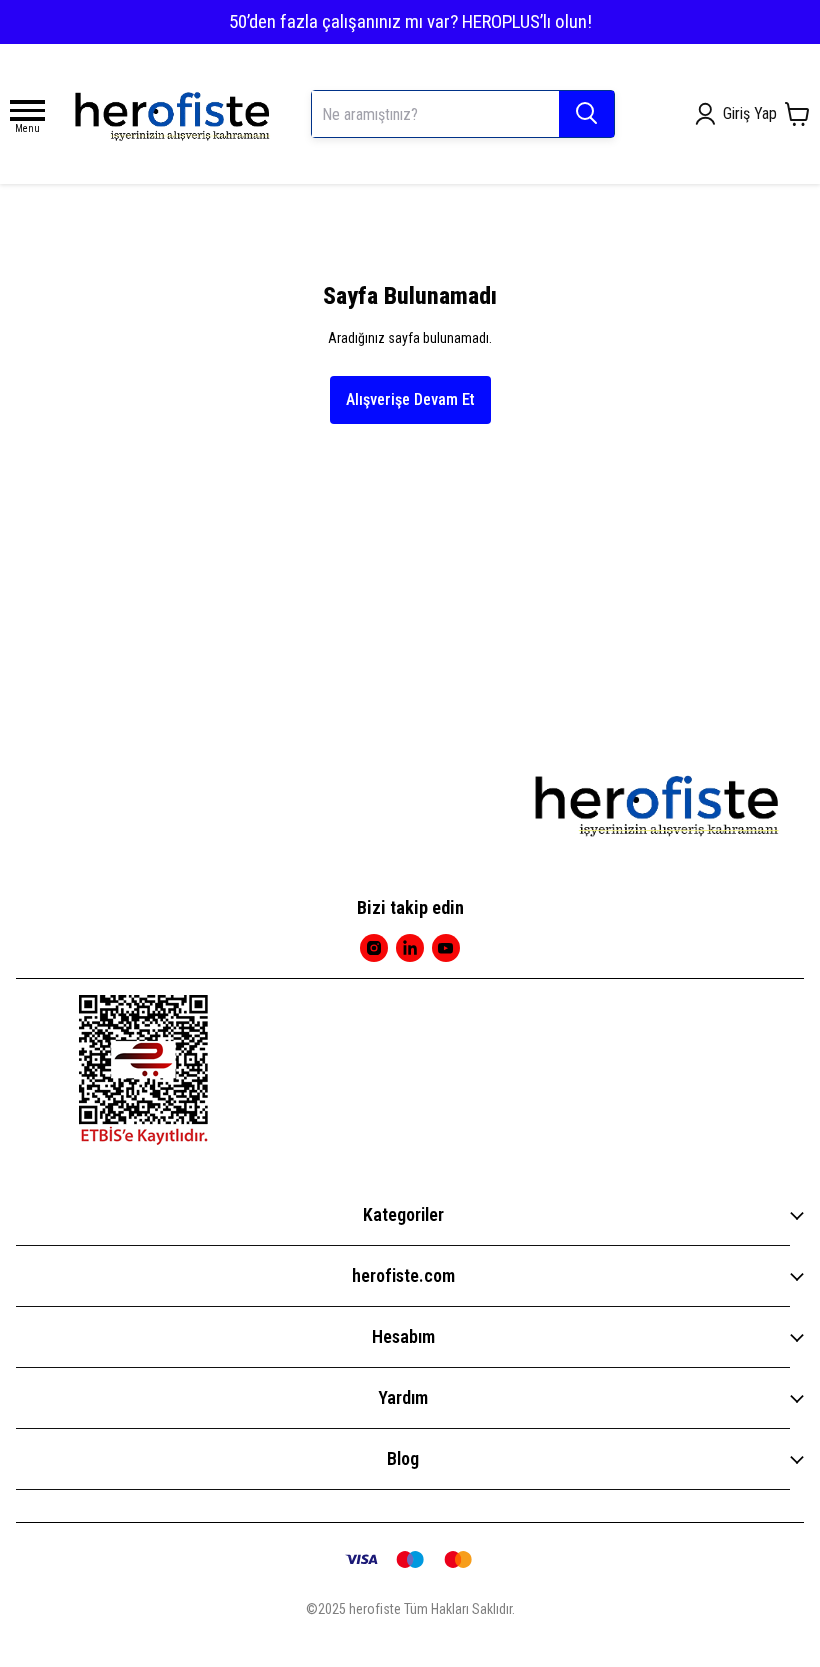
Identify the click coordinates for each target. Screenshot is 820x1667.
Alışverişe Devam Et (410, 399)
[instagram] (374, 948)
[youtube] (446, 948)
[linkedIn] (410, 948)
